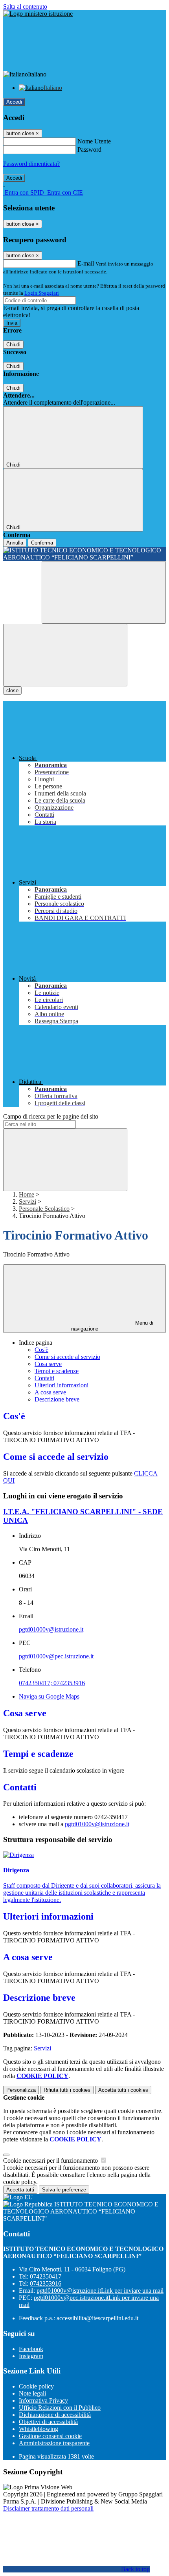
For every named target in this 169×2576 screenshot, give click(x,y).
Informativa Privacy (43, 2400)
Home (27, 1194)
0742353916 (46, 2283)
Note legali (32, 2393)
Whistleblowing (39, 2429)
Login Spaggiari (42, 293)
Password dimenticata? (31, 164)
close (12, 690)
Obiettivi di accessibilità (48, 2422)
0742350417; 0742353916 (52, 1683)
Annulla (15, 543)
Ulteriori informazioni (62, 1385)
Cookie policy (36, 2386)
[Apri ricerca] (104, 592)
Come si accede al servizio (67, 1357)
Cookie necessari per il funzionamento (51, 2161)
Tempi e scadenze (57, 1371)
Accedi (14, 102)
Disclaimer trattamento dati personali (48, 2508)
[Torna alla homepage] (84, 554)
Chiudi (13, 345)
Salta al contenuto (25, 7)
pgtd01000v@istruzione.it (51, 1629)
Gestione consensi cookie (50, 2436)
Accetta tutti (123, 2090)
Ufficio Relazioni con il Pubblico (60, 2408)
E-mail (86, 263)
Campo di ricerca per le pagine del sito (51, 1116)
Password (89, 150)
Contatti (44, 1378)
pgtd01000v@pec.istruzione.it (56, 1656)
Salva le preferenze (64, 2190)
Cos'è (41, 1350)
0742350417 (46, 2276)
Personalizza (21, 2090)
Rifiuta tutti (67, 2090)
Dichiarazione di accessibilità (55, 2415)
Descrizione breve (57, 1399)
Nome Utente (94, 141)
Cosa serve (48, 1364)
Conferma (42, 543)
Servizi (28, 1202)
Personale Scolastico (44, 1209)
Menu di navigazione (112, 1326)
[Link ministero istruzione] (38, 14)
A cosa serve (50, 1392)
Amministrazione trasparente (54, 2443)
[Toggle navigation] (65, 655)
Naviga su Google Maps (49, 1696)
